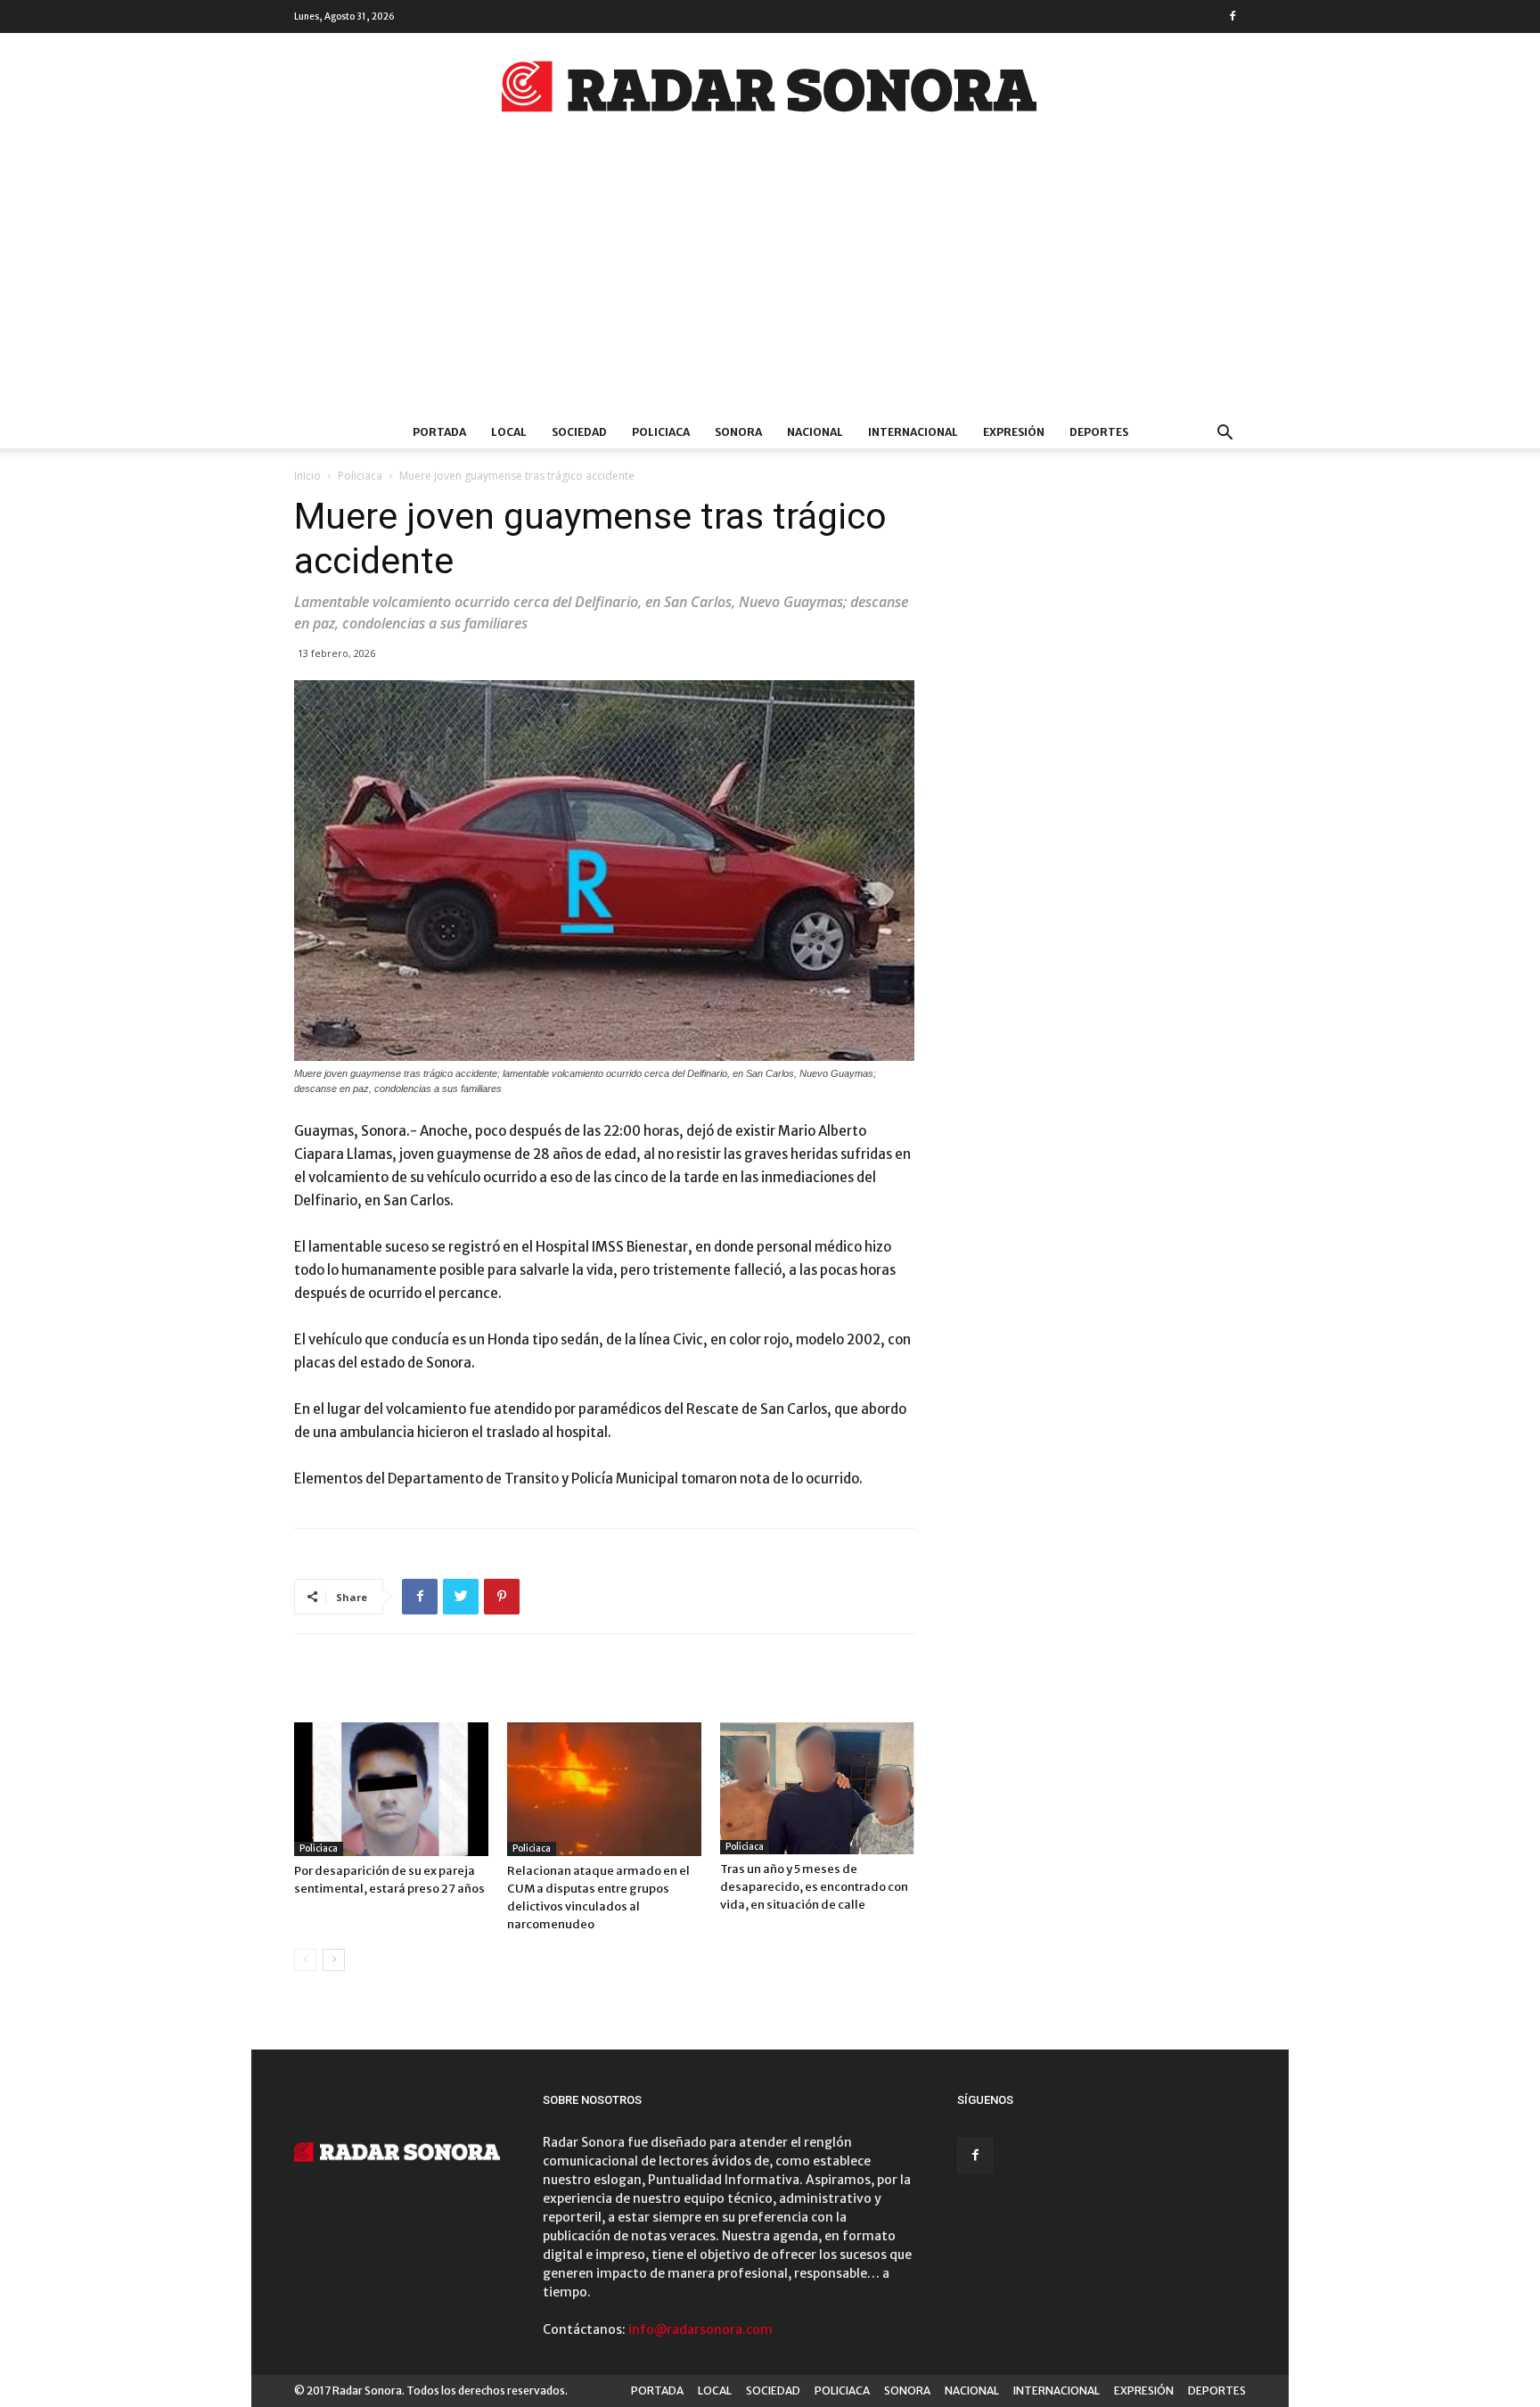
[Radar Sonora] (770, 92)
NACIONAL (815, 432)
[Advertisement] (770, 283)
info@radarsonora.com (700, 2329)
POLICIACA (661, 432)
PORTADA (439, 432)
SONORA (738, 432)
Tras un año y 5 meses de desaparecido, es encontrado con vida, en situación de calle (814, 1887)
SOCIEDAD (579, 432)
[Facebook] (1233, 16)
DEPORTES (1099, 432)
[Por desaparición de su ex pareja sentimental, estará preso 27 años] (391, 1789)
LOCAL (509, 432)
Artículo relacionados (376, 1685)
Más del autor (520, 1685)
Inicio (307, 476)
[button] (1225, 435)
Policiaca (360, 476)
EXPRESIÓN (1014, 432)
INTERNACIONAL (913, 432)
